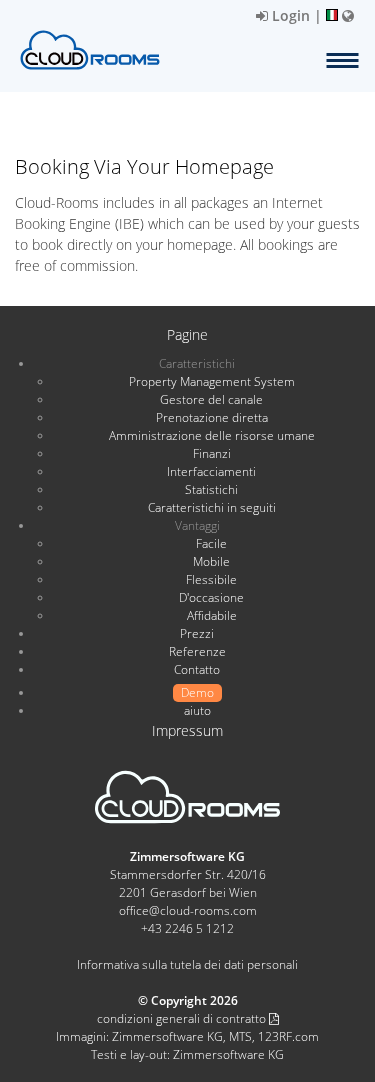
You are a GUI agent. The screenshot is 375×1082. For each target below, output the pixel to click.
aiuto (197, 710)
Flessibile (211, 579)
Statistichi (211, 489)
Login (289, 15)
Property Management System (212, 381)
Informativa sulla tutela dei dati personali (187, 964)
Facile (211, 543)
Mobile (211, 561)
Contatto (197, 669)
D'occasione (211, 597)
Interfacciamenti (211, 471)
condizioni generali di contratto (183, 1018)
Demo (197, 692)
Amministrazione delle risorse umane (212, 435)
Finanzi (212, 453)
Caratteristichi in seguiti (212, 507)
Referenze (197, 651)
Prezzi (197, 633)
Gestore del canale (211, 399)
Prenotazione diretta (212, 417)
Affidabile (212, 615)
